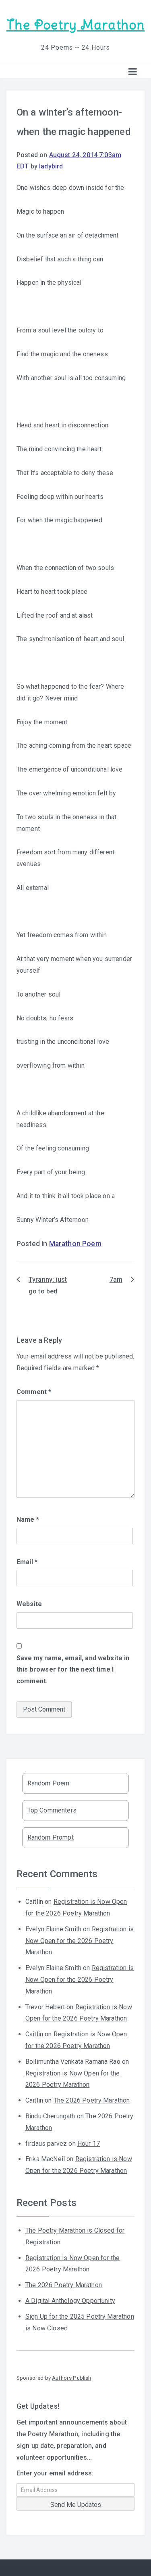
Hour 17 (89, 2144)
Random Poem (49, 1783)
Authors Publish (71, 2378)
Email (27, 1562)
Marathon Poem (75, 1244)
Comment (34, 1392)
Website (29, 1604)
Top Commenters (52, 1810)
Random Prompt (51, 1837)
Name (28, 1519)
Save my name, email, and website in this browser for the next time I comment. (73, 1670)
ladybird (51, 166)
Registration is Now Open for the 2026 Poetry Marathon (80, 1941)
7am (116, 1280)
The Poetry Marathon (75, 25)
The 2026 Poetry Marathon (92, 2100)
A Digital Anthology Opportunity (70, 2301)
